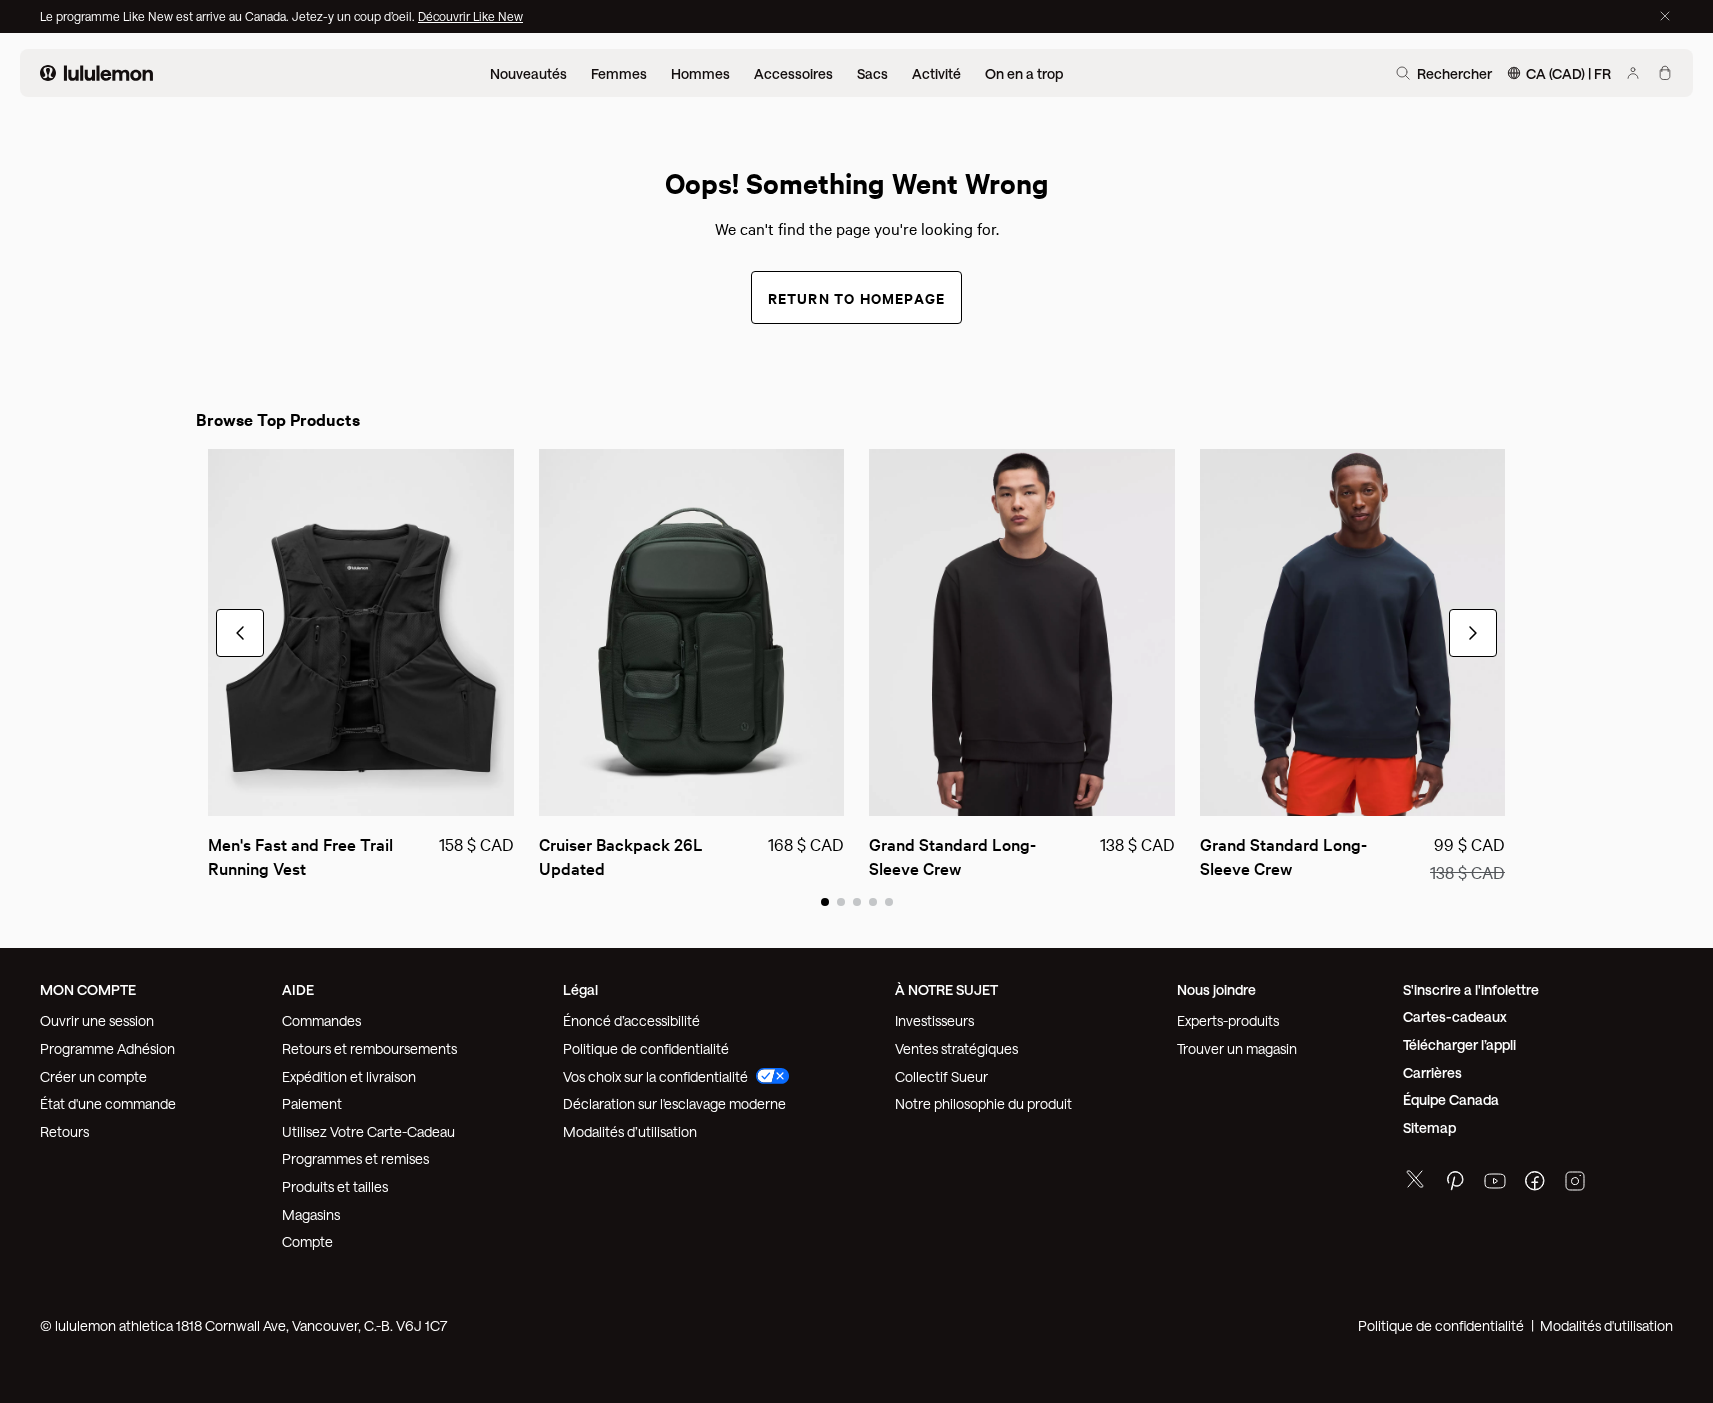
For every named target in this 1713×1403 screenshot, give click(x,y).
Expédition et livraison (349, 1076)
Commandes (321, 1020)
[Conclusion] (1665, 16)
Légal (580, 989)
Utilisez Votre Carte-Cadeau (368, 1131)
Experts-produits (1228, 1020)
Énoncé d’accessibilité (631, 1020)
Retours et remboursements (369, 1048)
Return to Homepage (857, 297)
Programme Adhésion (107, 1048)
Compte (309, 1241)
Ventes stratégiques (956, 1048)
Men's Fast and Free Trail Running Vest (302, 855)
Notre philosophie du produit (983, 1103)
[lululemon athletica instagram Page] (1575, 1183)
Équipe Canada (1451, 1099)
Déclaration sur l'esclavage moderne (674, 1103)
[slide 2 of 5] (841, 901)
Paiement (312, 1103)
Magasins (311, 1214)
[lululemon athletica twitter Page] (1415, 1181)
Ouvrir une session (97, 1020)
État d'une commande (108, 1103)
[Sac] (1665, 73)
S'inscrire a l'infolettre (1471, 989)
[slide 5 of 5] (889, 901)
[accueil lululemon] (96, 73)
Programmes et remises (355, 1158)
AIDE (298, 989)
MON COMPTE (88, 989)
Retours (64, 1131)
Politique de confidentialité (646, 1048)
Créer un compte (93, 1076)
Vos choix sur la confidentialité (655, 1076)
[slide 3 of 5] (857, 901)
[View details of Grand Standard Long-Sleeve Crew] (1022, 632)
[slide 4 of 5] (873, 901)
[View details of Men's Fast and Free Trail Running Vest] (361, 632)
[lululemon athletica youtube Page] (1495, 1183)
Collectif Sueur (941, 1076)
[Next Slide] (1473, 633)
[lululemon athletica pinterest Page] (1455, 1183)
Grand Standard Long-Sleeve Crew (952, 855)
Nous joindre (1216, 989)
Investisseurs (934, 1020)
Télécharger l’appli (1459, 1044)
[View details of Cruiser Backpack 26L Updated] (692, 632)
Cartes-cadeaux (1455, 1016)
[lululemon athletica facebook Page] (1535, 1183)
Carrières (1432, 1072)
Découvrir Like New (470, 16)
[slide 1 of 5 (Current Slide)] (825, 901)
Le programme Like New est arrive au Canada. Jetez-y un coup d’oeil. (229, 16)
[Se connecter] (1633, 73)
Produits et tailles (335, 1186)
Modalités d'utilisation (1606, 1325)
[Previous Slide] (240, 633)
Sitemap (1429, 1127)
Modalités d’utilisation (630, 1131)
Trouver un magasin (1237, 1048)
